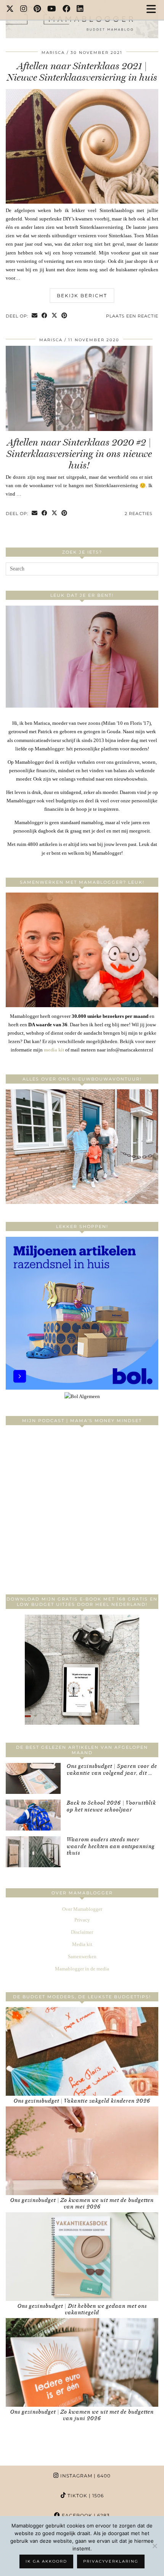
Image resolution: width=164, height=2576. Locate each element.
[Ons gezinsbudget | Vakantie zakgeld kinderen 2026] (82, 2051)
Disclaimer (82, 1932)
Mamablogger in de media (82, 1969)
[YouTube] (52, 10)
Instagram (85, 2476)
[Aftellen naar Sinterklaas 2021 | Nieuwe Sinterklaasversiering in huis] (82, 202)
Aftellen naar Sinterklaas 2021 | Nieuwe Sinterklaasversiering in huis (82, 72)
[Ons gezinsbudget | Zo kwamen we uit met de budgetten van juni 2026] (82, 2362)
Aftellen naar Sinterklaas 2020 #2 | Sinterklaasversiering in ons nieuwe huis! (79, 454)
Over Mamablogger (82, 1909)
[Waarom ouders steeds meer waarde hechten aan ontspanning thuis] (33, 1852)
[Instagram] (24, 10)
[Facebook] (67, 10)
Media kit (82, 1944)
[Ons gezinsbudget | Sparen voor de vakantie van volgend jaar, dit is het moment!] (33, 1778)
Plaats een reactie (132, 316)
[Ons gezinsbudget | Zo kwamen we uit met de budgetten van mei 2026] (82, 2151)
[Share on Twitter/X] (55, 316)
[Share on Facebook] (45, 316)
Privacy (82, 1920)
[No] (154, 2546)
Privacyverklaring (111, 2561)
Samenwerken (82, 1956)
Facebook (85, 2515)
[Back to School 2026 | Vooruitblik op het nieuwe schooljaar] (33, 1815)
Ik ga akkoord (46, 2561)
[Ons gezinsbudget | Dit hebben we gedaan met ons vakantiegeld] (82, 2257)
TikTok (85, 2496)
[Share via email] (35, 316)
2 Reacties (139, 514)
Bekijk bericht (82, 296)
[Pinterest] (37, 10)
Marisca (53, 53)
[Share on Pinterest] (64, 316)
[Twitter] (10, 10)
